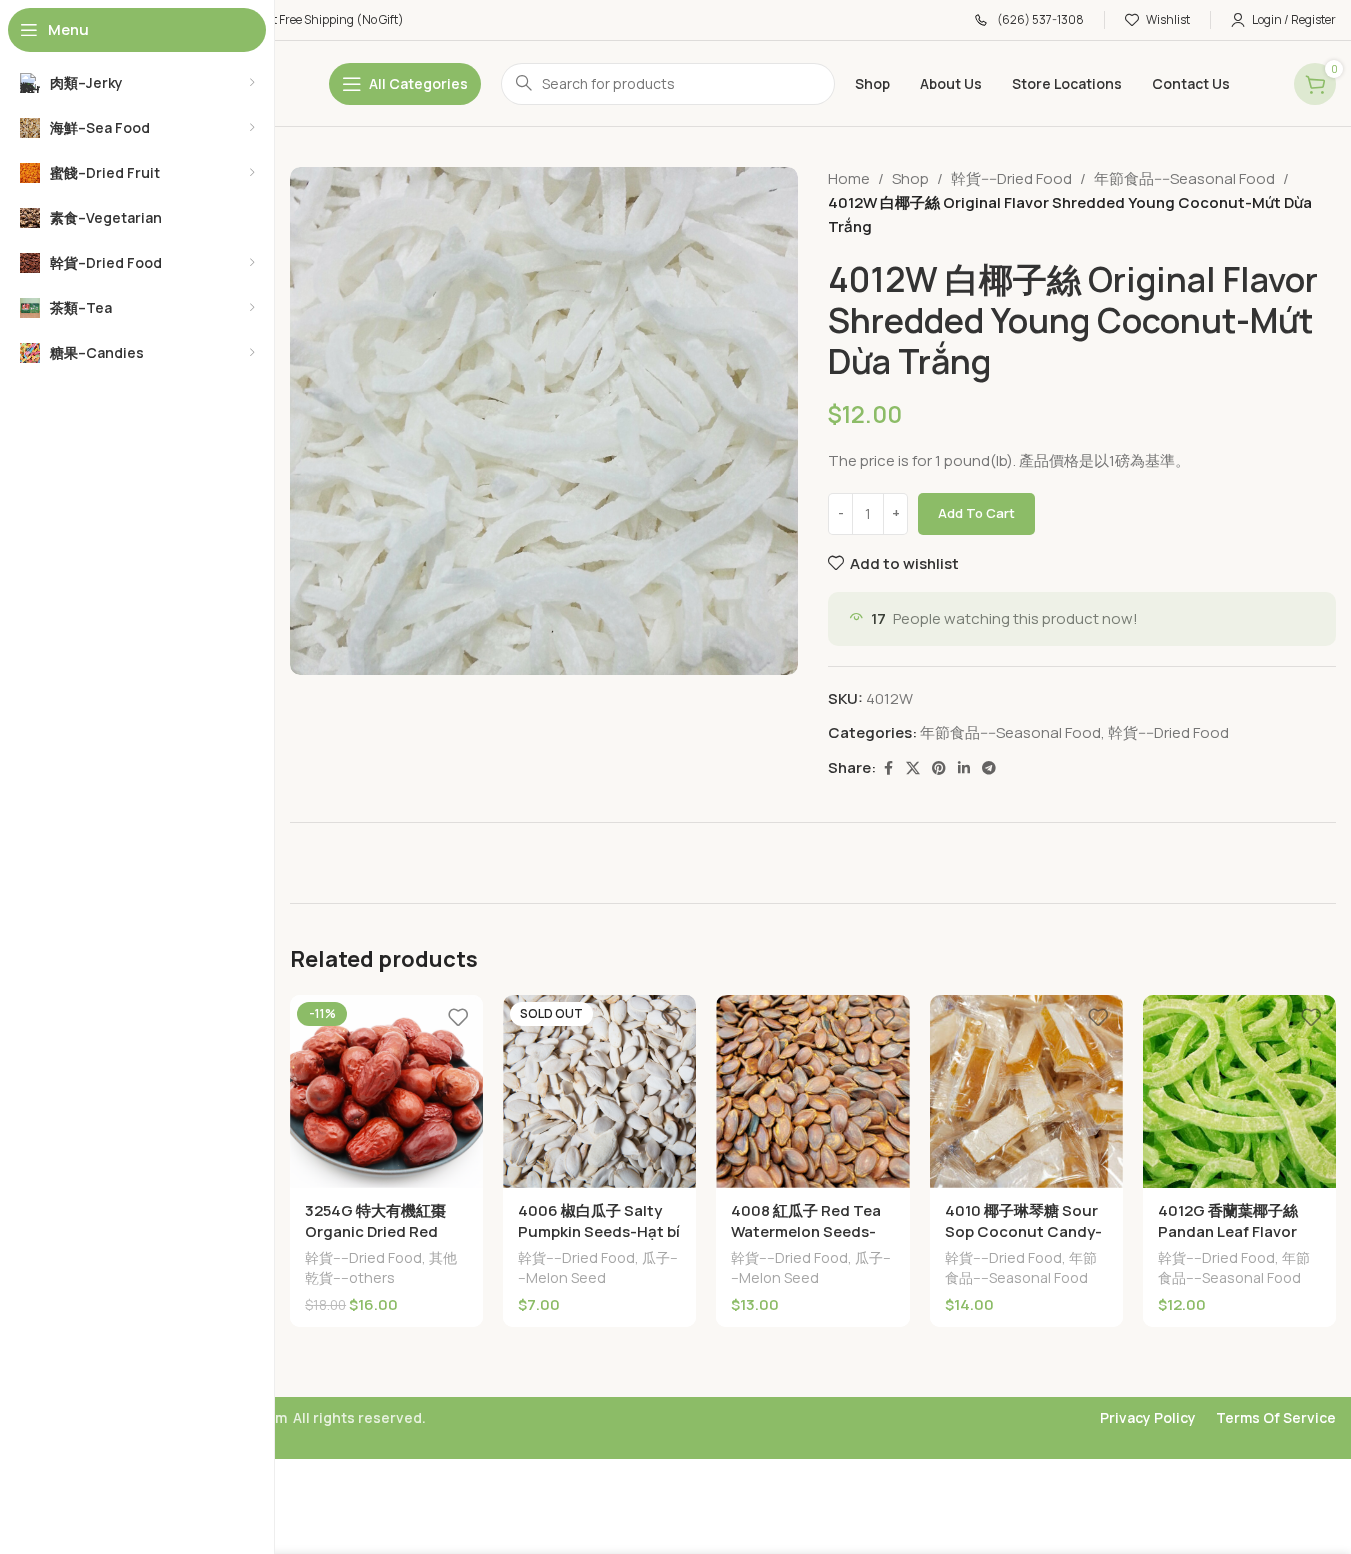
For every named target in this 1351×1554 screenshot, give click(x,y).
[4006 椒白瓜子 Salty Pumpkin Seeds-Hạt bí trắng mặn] (599, 1091)
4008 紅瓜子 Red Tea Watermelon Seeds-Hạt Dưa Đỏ (806, 1231)
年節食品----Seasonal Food (1184, 178)
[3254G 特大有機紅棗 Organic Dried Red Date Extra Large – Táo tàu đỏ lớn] (386, 1091)
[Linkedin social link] (964, 768)
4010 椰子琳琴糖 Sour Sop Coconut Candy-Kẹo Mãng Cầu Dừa (1023, 1231)
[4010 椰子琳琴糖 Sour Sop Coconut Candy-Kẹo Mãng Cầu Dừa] (1026, 1091)
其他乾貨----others (381, 1267)
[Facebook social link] (888, 768)
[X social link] (913, 768)
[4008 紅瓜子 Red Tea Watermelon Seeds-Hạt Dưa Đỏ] (812, 1091)
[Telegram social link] (989, 768)
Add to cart (976, 513)
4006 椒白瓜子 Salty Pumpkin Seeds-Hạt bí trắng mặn (599, 1231)
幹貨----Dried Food (1011, 178)
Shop (910, 178)
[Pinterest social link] (939, 768)
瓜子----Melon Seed (598, 1267)
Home (849, 178)
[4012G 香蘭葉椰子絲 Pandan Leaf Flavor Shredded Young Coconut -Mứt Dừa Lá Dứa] (1239, 1091)
